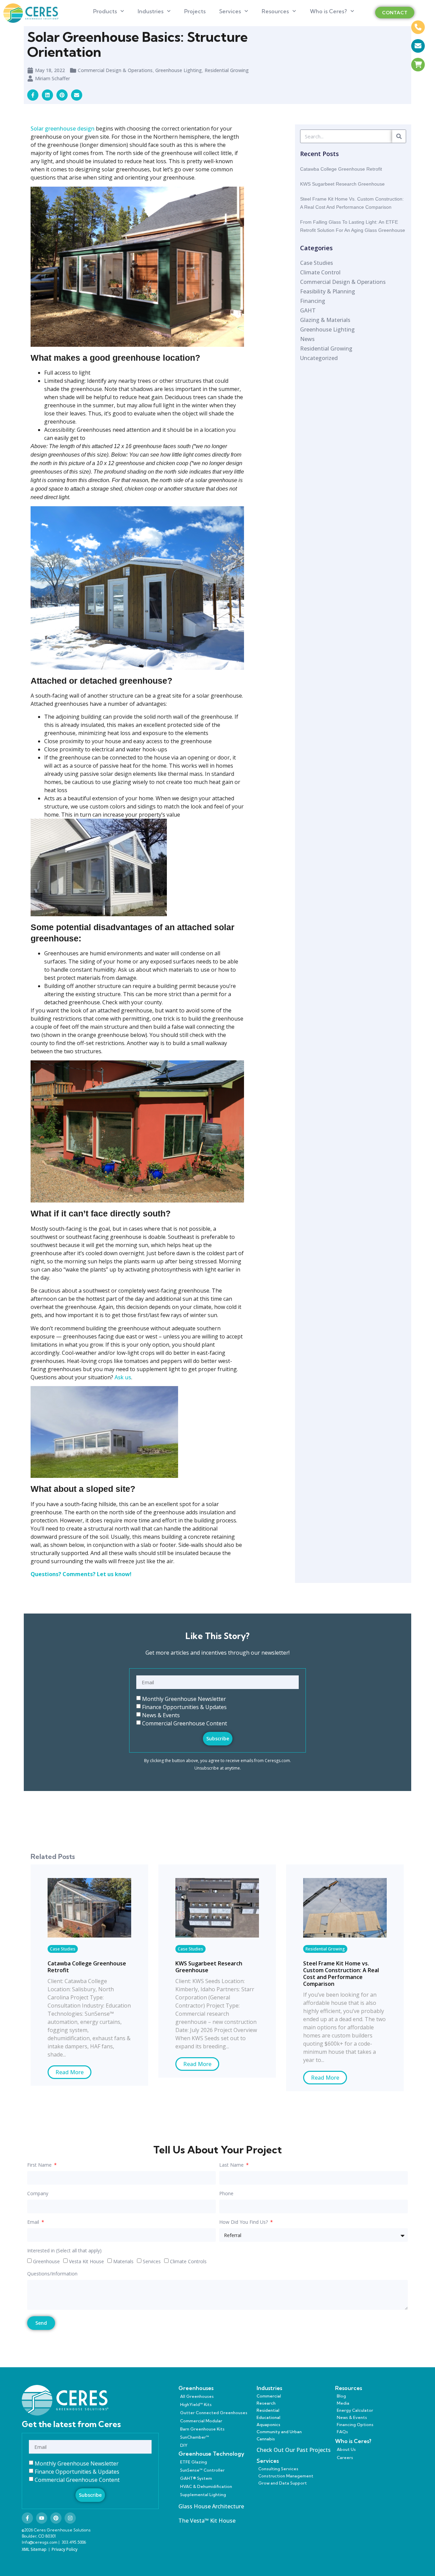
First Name (40, 2165)
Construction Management (286, 2476)
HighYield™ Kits (196, 2404)
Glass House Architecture (211, 2506)
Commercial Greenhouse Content (185, 1723)
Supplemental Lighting (203, 2495)
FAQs (342, 2432)
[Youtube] (42, 2518)
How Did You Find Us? (244, 2222)
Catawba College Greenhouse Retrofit (341, 169)
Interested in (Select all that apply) (64, 2251)
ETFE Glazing (194, 2462)
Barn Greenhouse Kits (202, 2429)
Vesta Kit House (86, 2261)
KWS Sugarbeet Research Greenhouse (342, 184)
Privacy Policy (65, 2549)
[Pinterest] (56, 2518)
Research (266, 2403)
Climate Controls (188, 2261)
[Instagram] (70, 2518)
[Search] (399, 136)
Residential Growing (227, 70)
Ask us (123, 1377)
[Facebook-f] (27, 2518)
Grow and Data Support (283, 2483)
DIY (184, 2445)
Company (38, 2194)
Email (34, 2222)
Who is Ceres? (328, 11)
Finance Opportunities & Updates (184, 1707)
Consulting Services (278, 2469)
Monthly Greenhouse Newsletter (184, 1699)
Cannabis (266, 2439)
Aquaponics (268, 2425)
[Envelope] (77, 95)
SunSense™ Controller (202, 2470)
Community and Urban (279, 2432)
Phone (226, 2194)
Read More (69, 2072)
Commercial (269, 2396)
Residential (268, 2410)
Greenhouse (46, 2261)
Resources (275, 11)
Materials (123, 2261)
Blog (341, 2396)
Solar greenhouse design (63, 129)
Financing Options (355, 2425)
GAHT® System (196, 2478)
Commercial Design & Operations (115, 70)
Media (343, 2403)
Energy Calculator (355, 2410)
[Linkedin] (47, 95)
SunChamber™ (195, 2437)
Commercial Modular (201, 2421)
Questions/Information (52, 2274)
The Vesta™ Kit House (207, 2521)
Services (230, 11)
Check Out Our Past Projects (294, 2450)
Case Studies (63, 1949)
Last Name (232, 2165)
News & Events (161, 1715)
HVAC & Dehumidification (206, 2486)
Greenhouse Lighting (179, 70)
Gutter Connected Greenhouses (214, 2413)
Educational (268, 2417)
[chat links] (418, 83)
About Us (346, 2449)
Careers (345, 2458)
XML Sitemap (34, 2549)
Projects (195, 11)
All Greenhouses (197, 2396)
